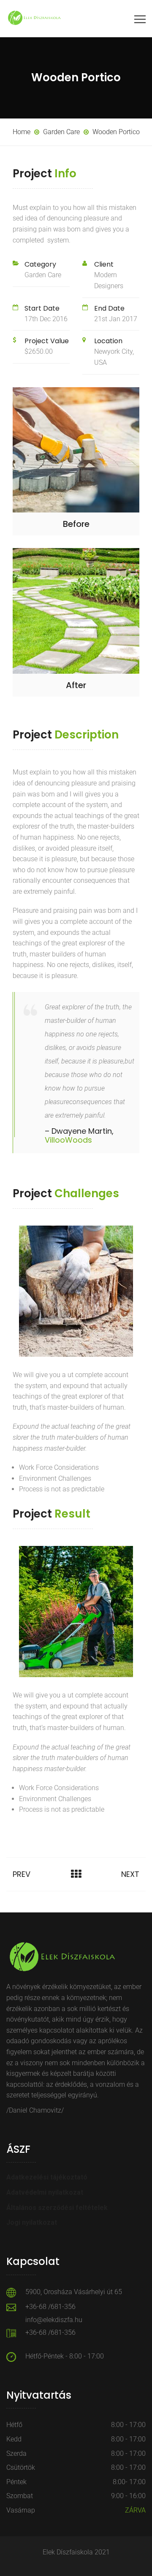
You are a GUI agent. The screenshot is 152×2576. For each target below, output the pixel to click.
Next (130, 1874)
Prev (22, 1874)
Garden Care (43, 275)
